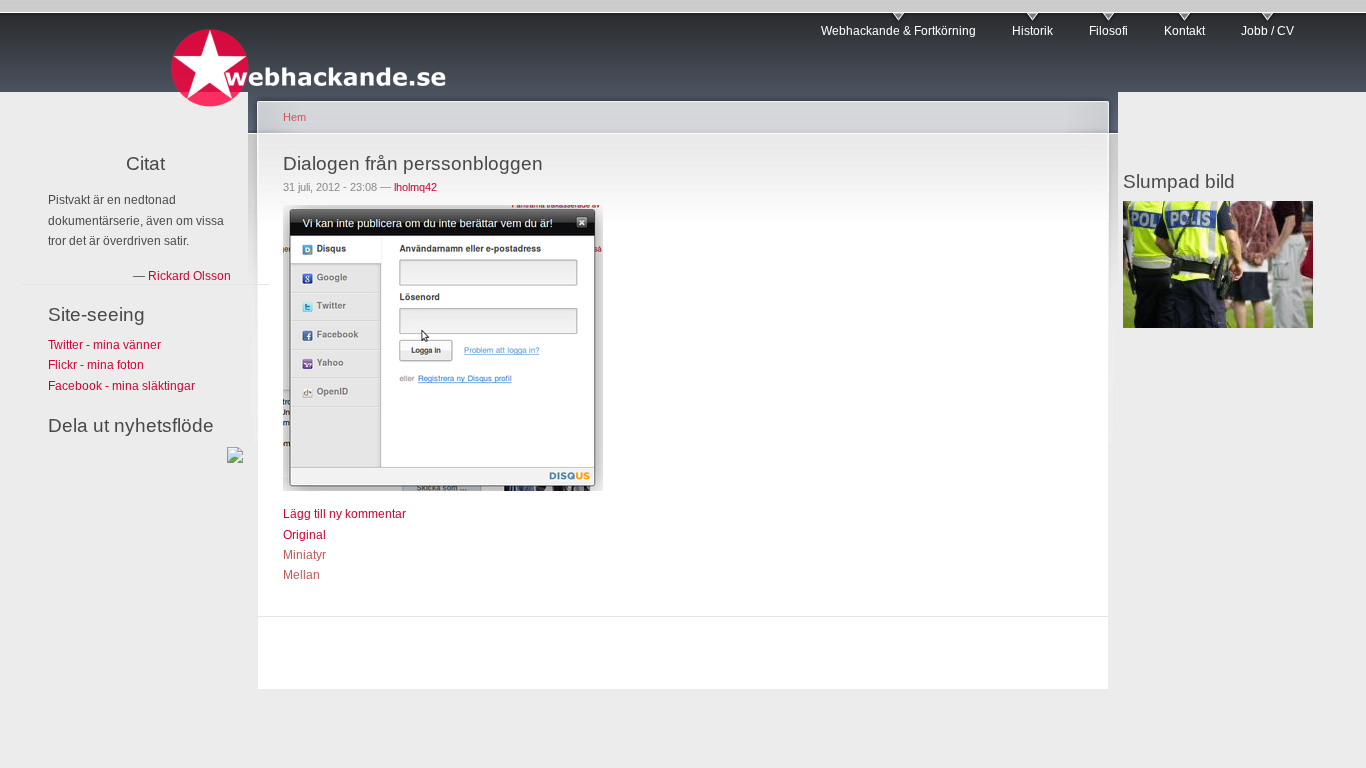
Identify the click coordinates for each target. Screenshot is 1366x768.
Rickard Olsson (189, 276)
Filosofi (1108, 31)
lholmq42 (415, 187)
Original (304, 535)
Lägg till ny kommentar (344, 514)
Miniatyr (304, 555)
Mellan (301, 575)
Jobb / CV (1267, 31)
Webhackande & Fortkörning (898, 31)
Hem (294, 117)
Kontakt (1184, 31)
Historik (1032, 31)
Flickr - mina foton (96, 365)
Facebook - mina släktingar (121, 386)
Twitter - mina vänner (104, 345)
